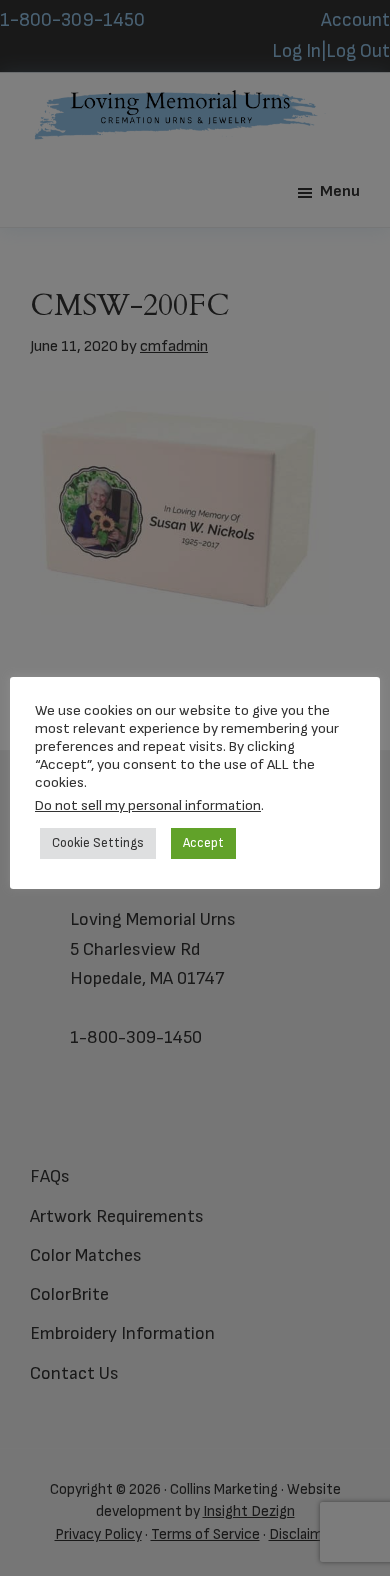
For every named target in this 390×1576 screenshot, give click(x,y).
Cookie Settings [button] (98, 843)
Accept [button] (203, 843)
